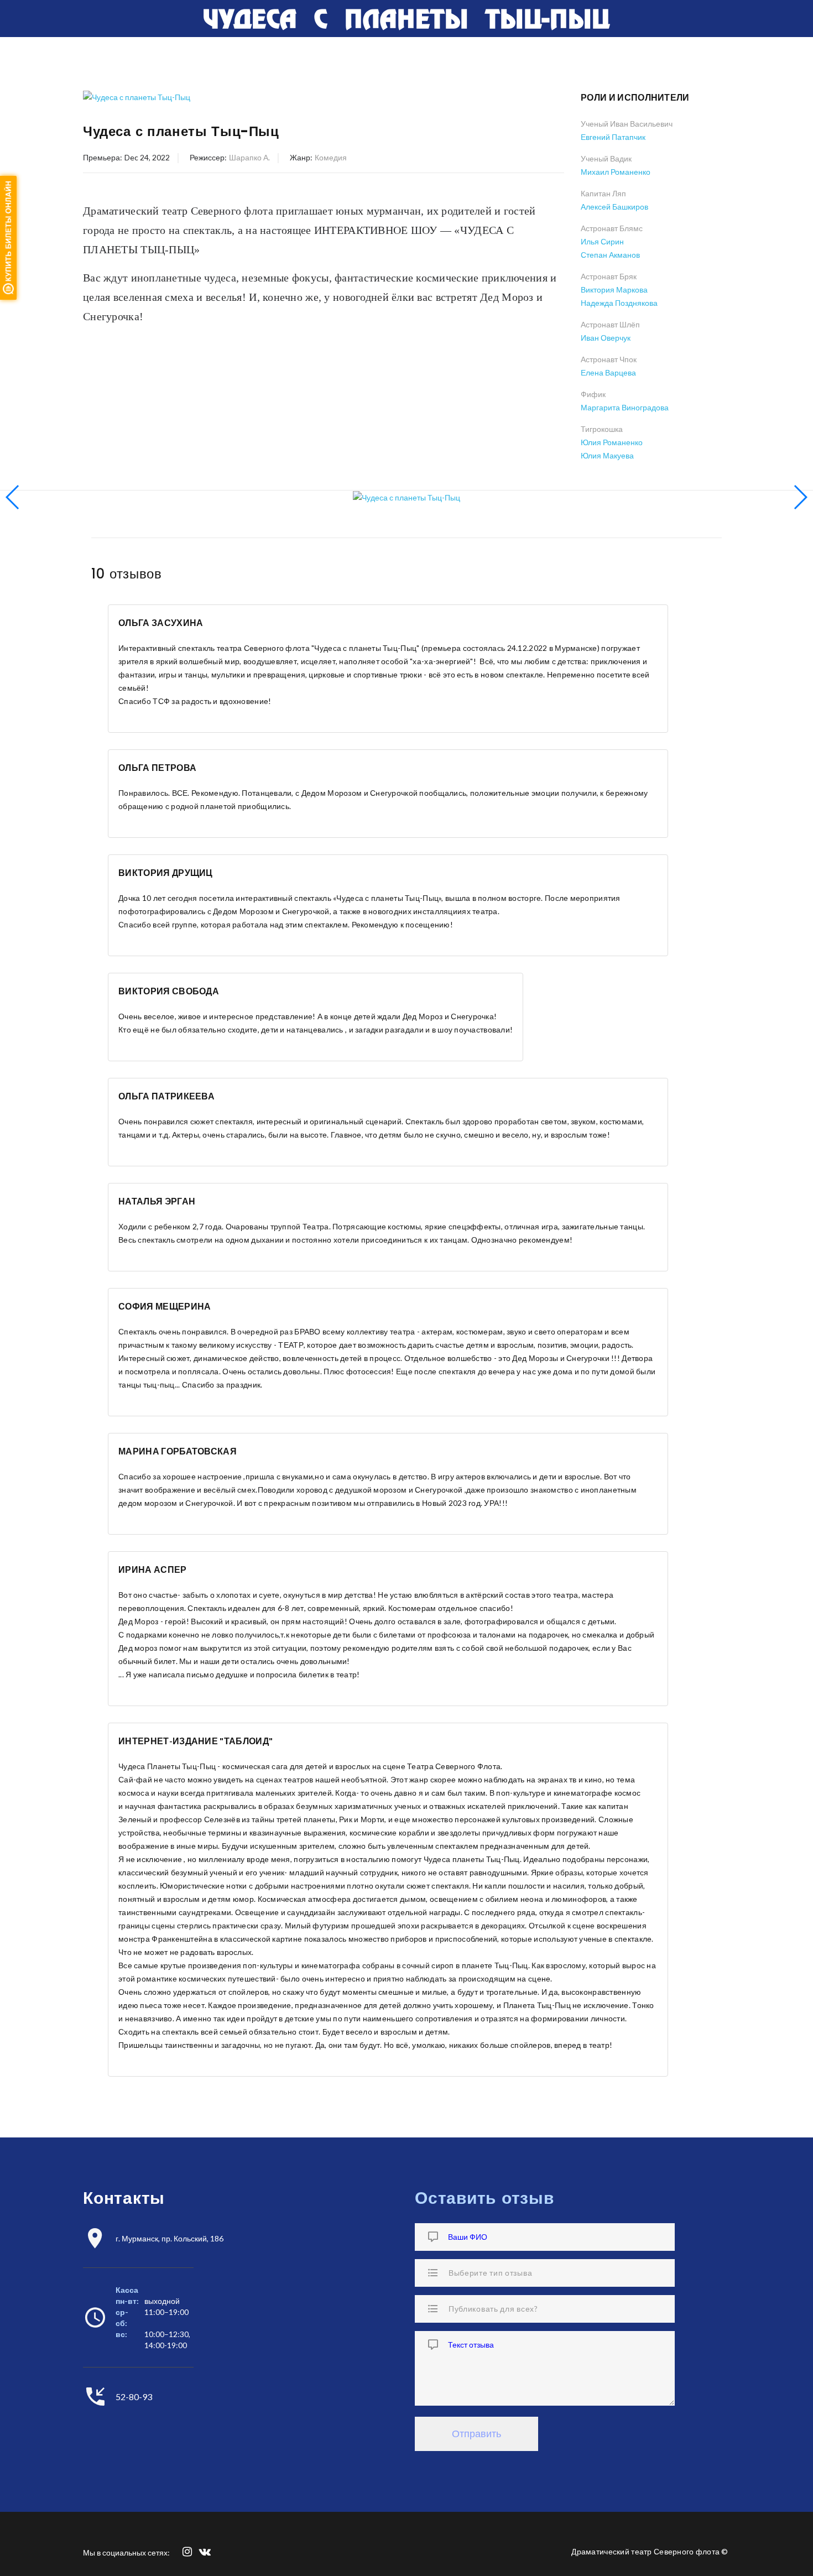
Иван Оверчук (606, 338)
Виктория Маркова (614, 290)
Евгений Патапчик (613, 137)
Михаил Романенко (616, 172)
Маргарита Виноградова (625, 407)
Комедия (331, 157)
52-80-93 (134, 2397)
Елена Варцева (608, 372)
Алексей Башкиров (614, 207)
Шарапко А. (249, 157)
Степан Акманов (610, 255)
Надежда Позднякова (619, 303)
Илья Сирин (602, 241)
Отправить (476, 2434)
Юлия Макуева (607, 455)
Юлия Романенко (612, 442)
